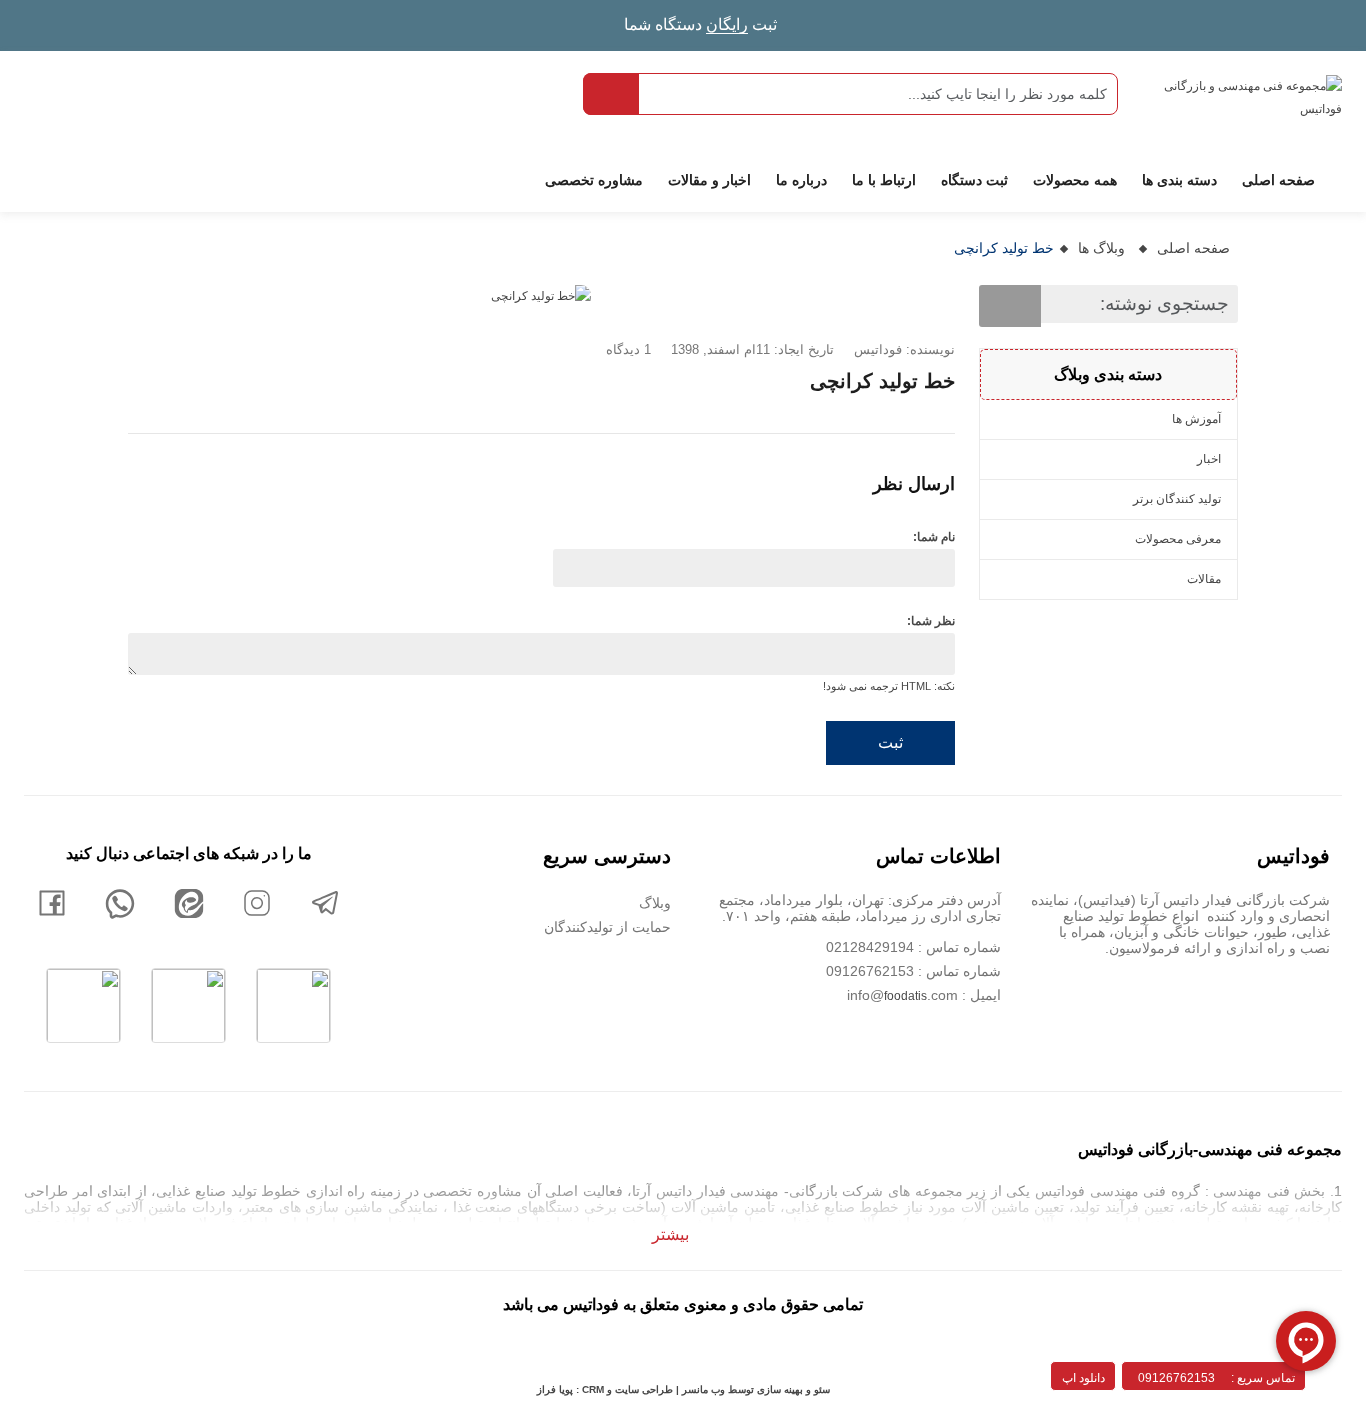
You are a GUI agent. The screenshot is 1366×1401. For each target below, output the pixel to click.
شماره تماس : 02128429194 (913, 947)
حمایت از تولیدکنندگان (607, 927)
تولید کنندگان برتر (1177, 499)
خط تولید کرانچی (1004, 248)
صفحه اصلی (1193, 248)
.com (942, 995)
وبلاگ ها (1101, 248)
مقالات (1204, 579)
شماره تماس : (957, 971)
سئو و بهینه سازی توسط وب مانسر (754, 1389)
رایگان (727, 24)
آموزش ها (1196, 419)
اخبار (1209, 459)
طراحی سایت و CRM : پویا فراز (605, 1389)
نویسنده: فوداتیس (904, 349)
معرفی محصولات (1178, 539)
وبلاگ (655, 903)
